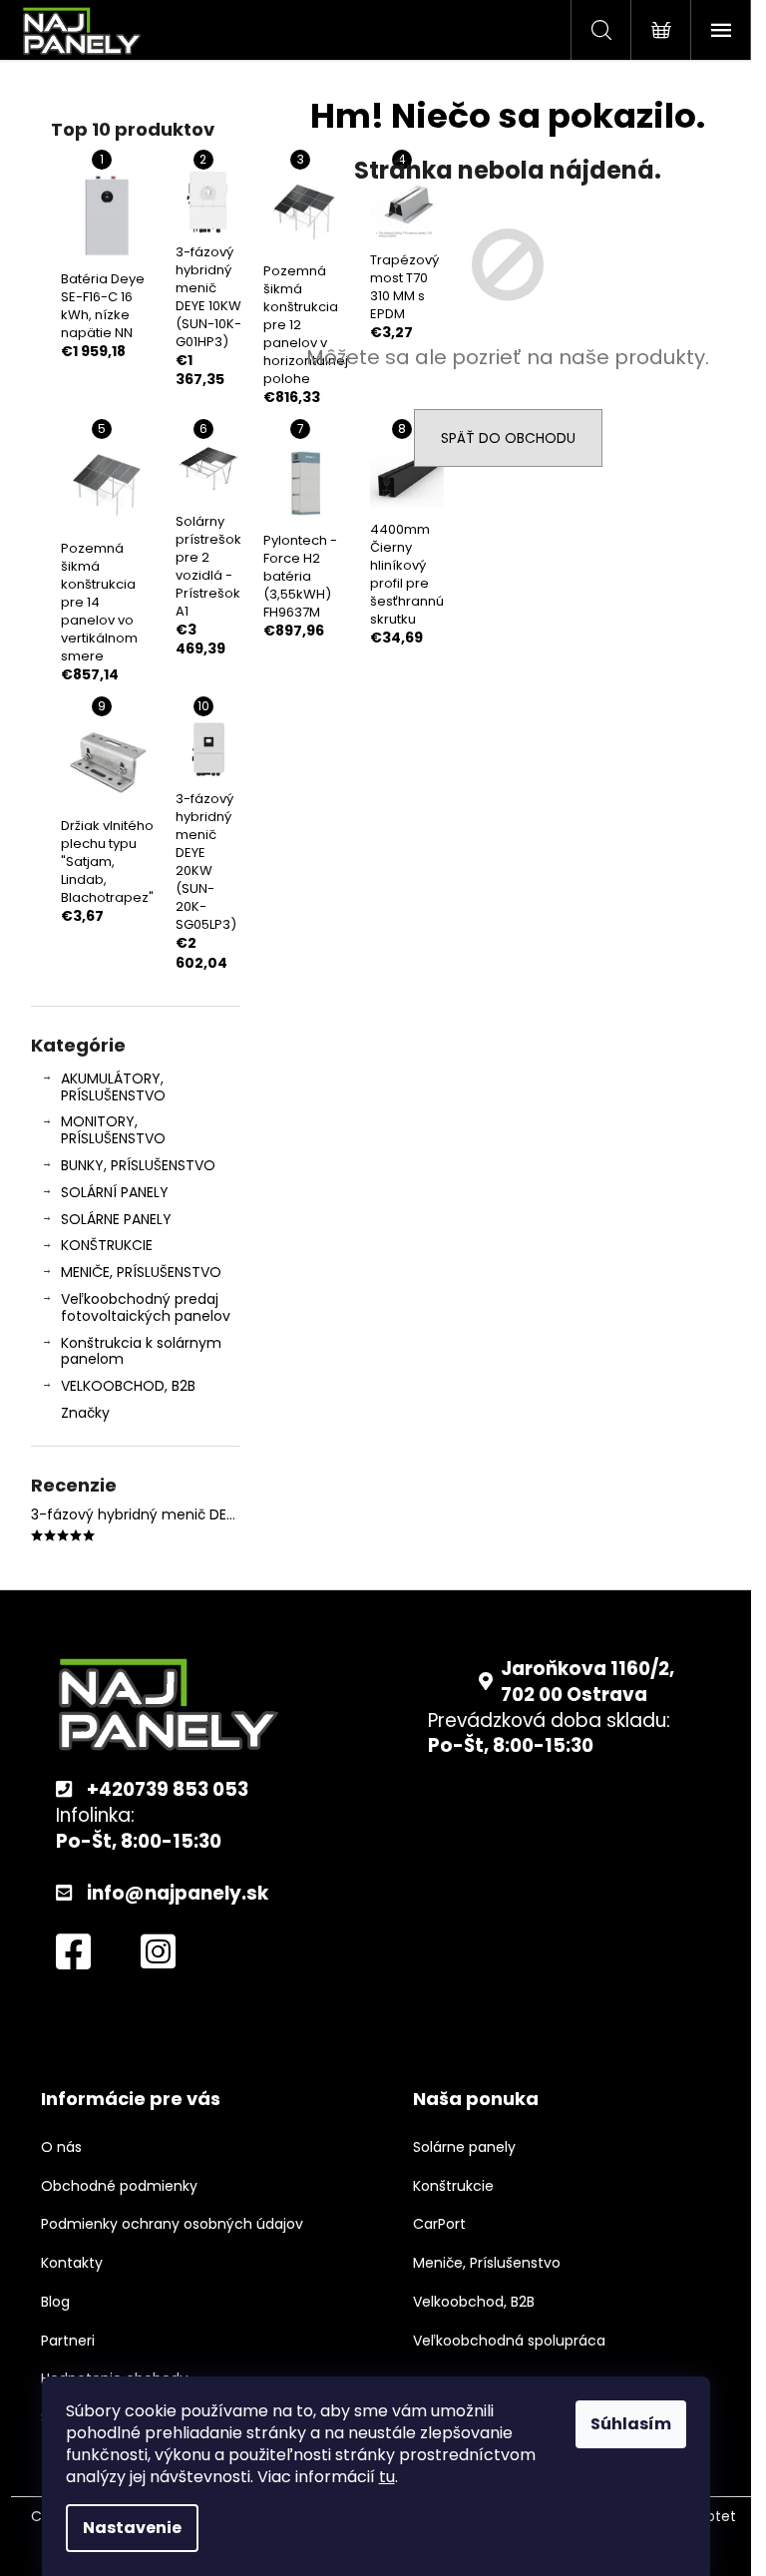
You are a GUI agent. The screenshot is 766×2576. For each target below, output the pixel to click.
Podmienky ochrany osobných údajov (172, 2224)
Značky (85, 1413)
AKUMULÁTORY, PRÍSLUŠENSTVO (113, 1087)
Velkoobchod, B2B (474, 2302)
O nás (61, 2147)
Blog (55, 2302)
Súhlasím (631, 2424)
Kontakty (72, 2263)
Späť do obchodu (508, 438)
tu (387, 2477)
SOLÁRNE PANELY (116, 1219)
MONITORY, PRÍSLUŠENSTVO (113, 1130)
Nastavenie (132, 2528)
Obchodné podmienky (119, 2186)
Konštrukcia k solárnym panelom (141, 1351)
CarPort (439, 2224)
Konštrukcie (453, 2186)
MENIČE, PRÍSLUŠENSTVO (141, 1272)
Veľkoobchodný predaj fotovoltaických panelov (146, 1307)
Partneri (68, 2341)
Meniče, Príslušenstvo (487, 2263)
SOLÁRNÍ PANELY (115, 1192)
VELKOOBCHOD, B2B (128, 1386)
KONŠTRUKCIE (107, 1245)
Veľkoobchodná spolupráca (509, 2341)
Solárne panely (464, 2147)
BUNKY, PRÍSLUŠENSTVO (138, 1165)
